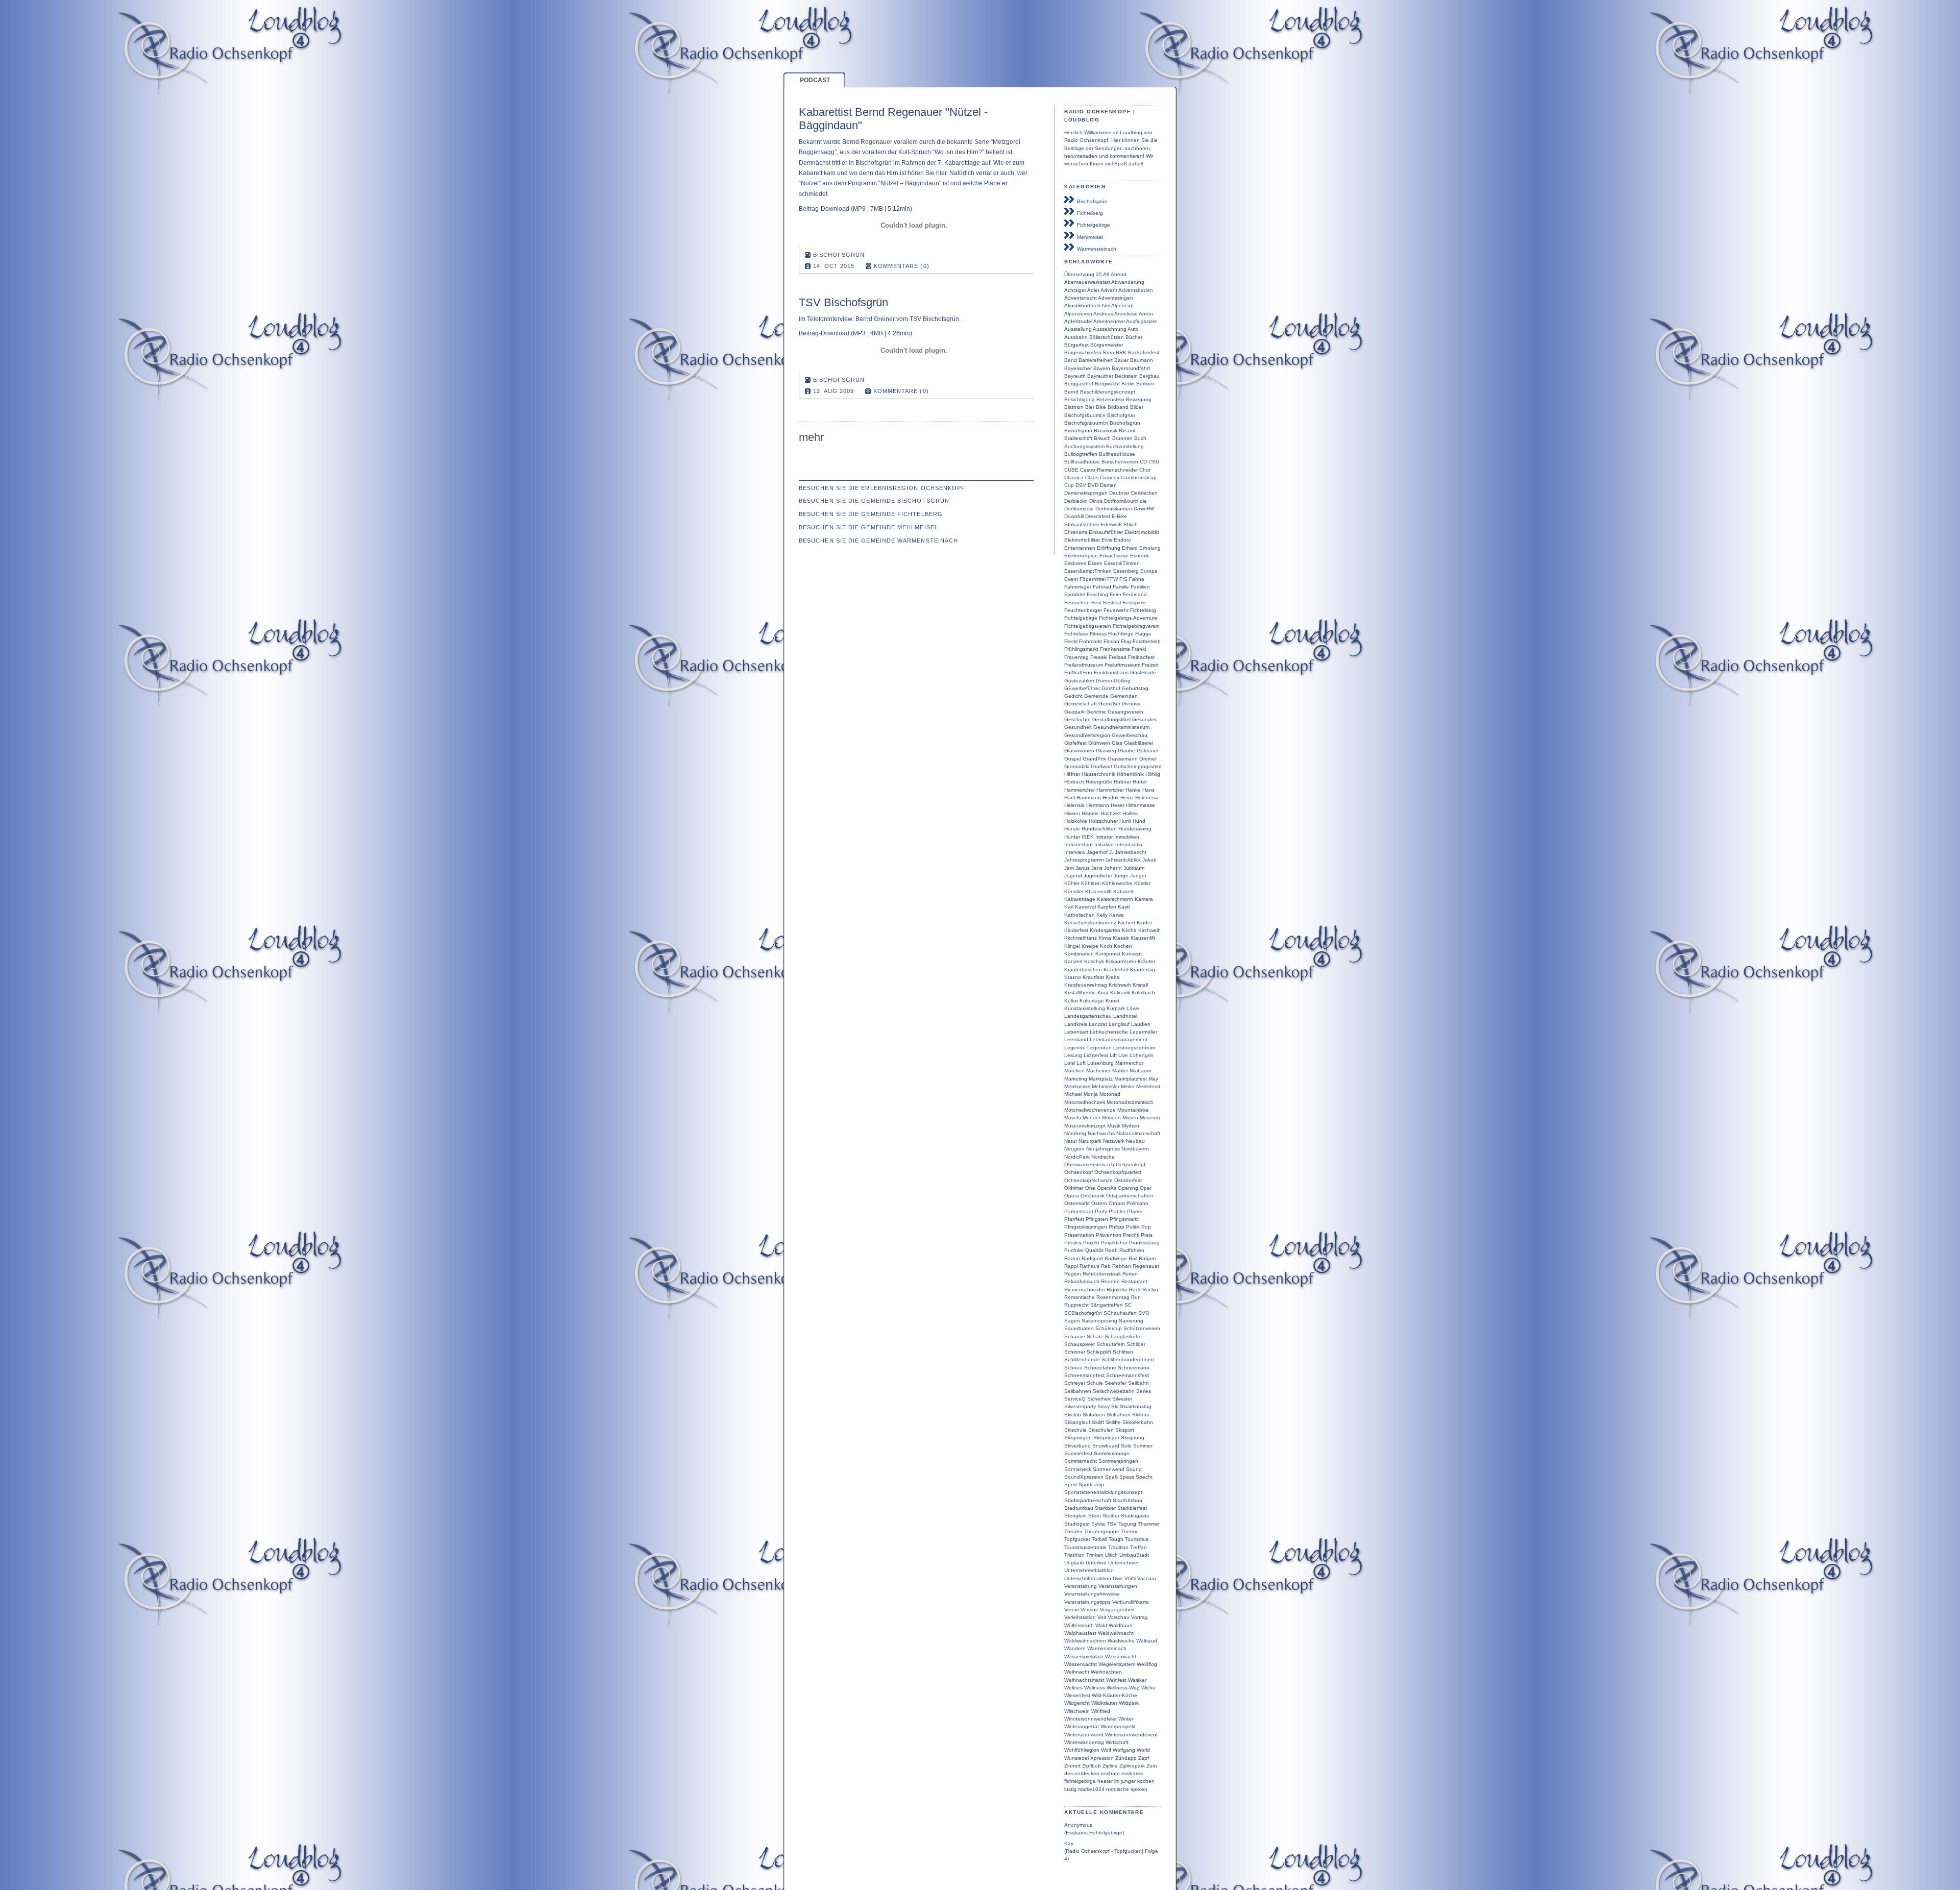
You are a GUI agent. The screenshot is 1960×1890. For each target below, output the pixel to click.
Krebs (1112, 977)
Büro (1109, 352)
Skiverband (1077, 1446)
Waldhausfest (1080, 1633)
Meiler (1128, 1086)
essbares (1132, 1773)
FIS (1123, 579)
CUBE (1071, 470)
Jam (1069, 868)
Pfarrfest (1074, 1219)
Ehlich (1131, 524)
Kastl (1124, 907)
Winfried (1101, 1711)
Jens (1097, 868)
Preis (1147, 1235)
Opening (1128, 1188)
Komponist (1108, 954)
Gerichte (1096, 712)
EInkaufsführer (1082, 524)
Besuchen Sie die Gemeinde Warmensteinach (878, 541)
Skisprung (1133, 1438)
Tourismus (1137, 1539)
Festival (1112, 603)
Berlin (1128, 384)
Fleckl (1071, 641)
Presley (1073, 1243)
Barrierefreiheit (1096, 360)
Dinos (1096, 501)
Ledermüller (1143, 1032)
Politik (1133, 1227)
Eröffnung (1109, 548)
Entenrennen (1080, 548)
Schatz (1095, 1336)
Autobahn (1076, 337)
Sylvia (1098, 1524)
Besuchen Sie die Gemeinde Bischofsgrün (874, 501)
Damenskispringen (1086, 493)
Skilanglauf (1077, 1422)
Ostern (1099, 1203)
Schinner (1075, 1352)
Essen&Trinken (1122, 563)
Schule (1095, 1383)
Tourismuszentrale (1085, 1547)
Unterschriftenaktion (1088, 1578)
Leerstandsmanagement (1119, 1039)
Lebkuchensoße (1109, 1032)
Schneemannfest (1084, 1375)
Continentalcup (1139, 477)
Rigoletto (1117, 1290)
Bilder (1137, 407)
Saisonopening (1099, 1321)
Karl (1069, 907)
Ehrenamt (1076, 532)
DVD (1093, 485)
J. (1111, 852)
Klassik (1121, 938)
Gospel (1073, 759)
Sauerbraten (1079, 1328)
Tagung (1127, 1524)
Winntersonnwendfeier (1091, 1719)
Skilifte (1113, 1422)
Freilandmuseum (1084, 665)
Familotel (1075, 594)
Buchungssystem (1084, 446)
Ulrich (1111, 1555)
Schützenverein (1142, 1328)
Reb (1106, 1266)
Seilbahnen (1078, 1391)
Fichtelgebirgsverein (1088, 626)
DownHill (1144, 509)
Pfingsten (1097, 1219)
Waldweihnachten (1085, 1641)
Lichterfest (1096, 1055)
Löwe (1133, 1008)
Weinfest (1116, 1680)
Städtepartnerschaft (1088, 1500)
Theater (1073, 1531)
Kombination (1079, 954)
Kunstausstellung (1085, 1008)
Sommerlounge (1112, 1453)
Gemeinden (1124, 696)
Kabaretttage (1080, 899)
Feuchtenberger (1083, 610)
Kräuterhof (1116, 969)
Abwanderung (1128, 282)
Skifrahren (1119, 1415)
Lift (1113, 1055)
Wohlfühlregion (1082, 1750)
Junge (1121, 876)
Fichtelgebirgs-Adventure (1128, 618)
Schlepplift (1099, 1352)
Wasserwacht (1121, 1656)
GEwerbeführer (1082, 688)
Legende (1075, 1048)
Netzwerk (1114, 1141)
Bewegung (1139, 399)
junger (1128, 1781)
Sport (1071, 1484)
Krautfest (1093, 977)
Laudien (1141, 1024)
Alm (1106, 305)
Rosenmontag (1113, 1297)
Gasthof (1111, 688)
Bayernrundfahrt (1131, 368)
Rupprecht (1076, 1305)
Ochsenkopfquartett (1118, 1172)
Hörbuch (1074, 782)
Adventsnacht (1081, 298)
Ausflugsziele (1142, 321)
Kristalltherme (1080, 992)
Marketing (1076, 1079)
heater (1105, 1781)
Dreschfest (1098, 516)
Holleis (1130, 813)
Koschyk (1094, 961)
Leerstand (1076, 1039)
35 (1099, 274)
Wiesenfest (1077, 1695)
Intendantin (1129, 844)
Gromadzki (1077, 766)
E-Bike (1119, 516)
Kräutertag (1143, 969)
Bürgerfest (1076, 345)
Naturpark (1090, 1141)
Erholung (1150, 548)
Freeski (1099, 657)
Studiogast (1077, 1524)
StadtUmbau (1128, 1500)
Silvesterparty (1080, 1406)
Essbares (1075, 563)
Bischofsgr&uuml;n (1086, 423)
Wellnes (1073, 1688)
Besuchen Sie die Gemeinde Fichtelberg (871, 514)
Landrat (1098, 1024)
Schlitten (1123, 1352)
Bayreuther (1100, 376)
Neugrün (1074, 1149)
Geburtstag (1135, 688)
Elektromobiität (1142, 532)
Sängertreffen (1107, 1305)
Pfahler (1117, 1211)
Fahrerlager (1078, 587)
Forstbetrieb (1147, 641)
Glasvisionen (1079, 751)
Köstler (1142, 883)
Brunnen (1122, 438)
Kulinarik (1120, 992)
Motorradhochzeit (1085, 1102)
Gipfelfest (1075, 743)
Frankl (1139, 649)
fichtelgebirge (1080, 1781)
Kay (1069, 1843)
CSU (1154, 462)
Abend (1119, 274)
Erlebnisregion (1081, 556)
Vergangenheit (1117, 1610)
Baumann (1142, 360)
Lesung (1073, 1055)
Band (1071, 360)
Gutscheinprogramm (1137, 766)
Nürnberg (1075, 1133)
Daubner (1119, 493)
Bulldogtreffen (1081, 454)
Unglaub (1074, 1563)
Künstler (1074, 891)
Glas (1117, 743)
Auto (1133, 329)
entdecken (1087, 1773)
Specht (1144, 1477)
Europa (1149, 571)
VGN (1130, 1578)
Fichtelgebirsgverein (1136, 626)
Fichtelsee (1076, 634)
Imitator (1104, 837)
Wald (1101, 1625)
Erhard (1130, 548)
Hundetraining (1135, 829)
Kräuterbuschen (1083, 969)
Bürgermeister (1107, 345)
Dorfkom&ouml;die (1125, 501)
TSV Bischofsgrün (843, 302)
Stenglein (1075, 1516)
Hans (1148, 790)
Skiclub (1073, 1415)
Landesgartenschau (1088, 1016)
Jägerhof (1097, 852)
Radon (1072, 1258)
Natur (1071, 1141)
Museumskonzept (1085, 1126)
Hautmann (1089, 797)
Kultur (1071, 1001)
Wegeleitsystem (1117, 1664)
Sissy (1104, 1406)
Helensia (1074, 805)
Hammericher (1080, 790)
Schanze (1075, 1336)
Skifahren (1094, 1415)
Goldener (1148, 751)
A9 (1106, 274)
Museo (1130, 1118)
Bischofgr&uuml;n (1085, 415)
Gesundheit (1078, 727)
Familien (1140, 587)
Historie (1090, 813)
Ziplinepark (1132, 1766)
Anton (1146, 314)
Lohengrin (1142, 1055)
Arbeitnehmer (1109, 321)
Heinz (1127, 797)
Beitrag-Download (824, 209)
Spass (1127, 1477)
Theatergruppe (1102, 1531)
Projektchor (1114, 1243)
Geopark (1074, 712)
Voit (1102, 1617)
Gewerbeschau (1130, 735)
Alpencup (1122, 305)
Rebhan (1122, 1266)
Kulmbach (1143, 992)
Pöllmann (1137, 1203)
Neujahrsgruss (1103, 1149)
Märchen (1074, 1071)
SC (1128, 1305)
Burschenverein (1120, 462)
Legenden (1099, 1048)
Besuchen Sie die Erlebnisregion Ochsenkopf (882, 488)
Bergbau (1149, 376)
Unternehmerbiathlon (1089, 1570)
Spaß (1111, 1477)
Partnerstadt (1079, 1211)
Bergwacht (1107, 384)
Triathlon (1074, 1555)
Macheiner (1098, 1071)
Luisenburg (1100, 1063)
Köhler (1072, 883)
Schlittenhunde (1082, 1359)
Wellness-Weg (1123, 1688)
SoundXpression (1084, 1477)
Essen (1095, 563)
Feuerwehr (1116, 610)
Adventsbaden (1136, 290)
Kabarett (1123, 891)
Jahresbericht (1131, 852)
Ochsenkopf (1079, 1172)
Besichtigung (1080, 399)
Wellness (1095, 1688)
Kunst (1112, 1001)
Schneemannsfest (1128, 1375)
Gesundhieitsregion (1087, 735)
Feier (1116, 594)
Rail (1133, 1258)
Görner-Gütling (1113, 681)
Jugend (1073, 876)
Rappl (1071, 1266)
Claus (1092, 477)
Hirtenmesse (1141, 805)
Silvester (1122, 1399)
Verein (1072, 1610)
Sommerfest (1078, 1453)
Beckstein (1126, 376)
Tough (1116, 1539)
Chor (1145, 470)
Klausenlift (1143, 938)
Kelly (1102, 915)
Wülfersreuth (1079, 1625)
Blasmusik (1106, 431)
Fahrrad (1102, 587)
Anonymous (1078, 1825)
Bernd (1071, 392)
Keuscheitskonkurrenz (1090, 923)
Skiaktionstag (1136, 1406)
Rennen (1110, 1281)
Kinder (1144, 923)
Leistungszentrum (1134, 1048)
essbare (1110, 1773)
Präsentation (1079, 1235)
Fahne (1137, 579)
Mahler (1120, 1071)
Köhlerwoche (1117, 883)
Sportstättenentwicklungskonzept (1103, 1492)
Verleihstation (1080, 1617)
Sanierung (1131, 1321)
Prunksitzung (1144, 1243)
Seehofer (1116, 1383)
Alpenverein (1078, 314)
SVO (1144, 1313)
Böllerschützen (1107, 337)
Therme (1130, 1531)
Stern (1095, 1516)
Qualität (1094, 1250)
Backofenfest (1144, 352)
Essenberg (1126, 571)
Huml (1125, 821)
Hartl (1070, 797)
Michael (1073, 1094)
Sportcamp (1091, 1484)
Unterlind (1096, 1563)
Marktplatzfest (1131, 1079)
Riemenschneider (1085, 1290)
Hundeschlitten (1099, 829)
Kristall (1140, 985)
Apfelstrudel (1078, 321)
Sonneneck (1078, 1469)
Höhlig (1153, 774)
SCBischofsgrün (1083, 1313)
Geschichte (1077, 719)
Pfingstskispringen (1086, 1227)
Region (1073, 1274)
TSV (1112, 1524)
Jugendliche (1098, 876)
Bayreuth (1075, 376)
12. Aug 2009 (834, 391)
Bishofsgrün (1078, 431)
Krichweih (1120, 985)
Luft (1081, 1063)
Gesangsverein (1125, 712)
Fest (1096, 603)
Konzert (1073, 961)
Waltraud (1147, 1641)
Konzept (1132, 954)
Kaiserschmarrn (1115, 899)
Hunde (1072, 829)
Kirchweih (1149, 930)
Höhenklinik (1130, 774)
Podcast (815, 80)
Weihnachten (1106, 1672)
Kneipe (1090, 946)
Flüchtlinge (1121, 634)
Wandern (1075, 1648)
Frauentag (1076, 657)
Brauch (1102, 438)
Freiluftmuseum (1122, 665)
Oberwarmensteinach (1089, 1164)
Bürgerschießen (1083, 352)
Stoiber (1111, 1516)
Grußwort (1101, 766)
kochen (1146, 1781)
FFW (1112, 579)
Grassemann (1123, 759)
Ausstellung (1078, 329)
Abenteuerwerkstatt (1087, 282)
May (1153, 1079)
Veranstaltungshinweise (1092, 1594)
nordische (1118, 1789)
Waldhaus (1120, 1625)
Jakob (1149, 860)
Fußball (1073, 672)
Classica (1074, 477)
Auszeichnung (1110, 329)
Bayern (1102, 368)
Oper (1146, 1188)
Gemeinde (1096, 696)
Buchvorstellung (1125, 446)
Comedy (1110, 477)
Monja (1091, 1094)
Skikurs (1141, 1415)
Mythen (1131, 1126)
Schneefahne (1100, 1368)
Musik (1114, 1126)
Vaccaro (1147, 1578)
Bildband (1118, 407)
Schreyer (1075, 1383)
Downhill (1074, 516)
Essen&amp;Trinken (1088, 571)
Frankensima (1115, 649)
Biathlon (1074, 407)
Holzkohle (1076, 821)
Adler (1093, 290)
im (1117, 1781)
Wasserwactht (1081, 1664)
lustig (1070, 1789)
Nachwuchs (1101, 1133)
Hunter (1072, 837)
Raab (1111, 1250)
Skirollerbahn (1138, 1422)
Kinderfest (1076, 930)
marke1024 (1091, 1789)
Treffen (1138, 1547)
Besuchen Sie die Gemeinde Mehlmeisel (868, 527)
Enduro (1122, 540)
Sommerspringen (1118, 1461)
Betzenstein (1110, 399)
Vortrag (1140, 1617)
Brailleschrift (1078, 438)
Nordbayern (1135, 1149)
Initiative (1104, 844)
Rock (1135, 1290)
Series (1144, 1391)
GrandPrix (1094, 759)
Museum (1150, 1118)
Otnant (1117, 1203)
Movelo (1073, 1118)
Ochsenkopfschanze (1088, 1180)
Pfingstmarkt (1124, 1219)
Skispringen (1078, 1438)
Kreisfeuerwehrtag (1086, 985)
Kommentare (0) (902, 266)
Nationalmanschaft (1138, 1133)
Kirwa (1105, 938)
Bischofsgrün (1091, 201)
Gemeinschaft (1081, 704)
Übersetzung (1079, 274)
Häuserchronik (1098, 774)
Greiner (1148, 759)
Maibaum (1140, 1071)
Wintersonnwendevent (1131, 1735)
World (1143, 1750)
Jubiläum (1134, 868)
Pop (1146, 1227)
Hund (1139, 821)
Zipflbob (1092, 1766)
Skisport (1125, 1430)
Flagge (1143, 634)
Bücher (1134, 337)
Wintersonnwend (1084, 1735)
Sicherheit (1099, 1399)
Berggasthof (1079, 384)
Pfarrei (1135, 1211)
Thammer (1149, 1524)
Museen (1111, 1118)
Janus (1083, 868)
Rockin (1150, 1290)
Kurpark (1116, 1008)
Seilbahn (1138, 1383)
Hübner (1122, 782)
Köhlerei (1091, 883)
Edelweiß (1111, 524)
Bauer (1121, 360)
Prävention (1109, 1235)
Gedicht (1073, 696)
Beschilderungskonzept (1108, 392)
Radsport (1092, 1258)
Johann (1113, 868)
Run (1136, 1297)
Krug (1103, 992)
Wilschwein (1077, 1711)
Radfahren (1132, 1250)
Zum (1151, 1766)
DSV (1081, 485)
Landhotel (1125, 1016)
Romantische (1080, 1297)
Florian (1111, 641)
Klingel (1072, 946)
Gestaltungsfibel (1111, 719)
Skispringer (1106, 1438)
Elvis (1107, 540)
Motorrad (1110, 1094)
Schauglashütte (1123, 1336)
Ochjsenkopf (1131, 1164)
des (1069, 1773)
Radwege (1116, 1258)
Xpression (1102, 1758)
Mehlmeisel (1088, 237)
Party (1101, 1211)
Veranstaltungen (1118, 1586)
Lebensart (1076, 1032)
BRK (1121, 352)
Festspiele (1134, 603)
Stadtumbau (1079, 1508)
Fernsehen (1077, 603)
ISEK (1088, 837)
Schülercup (1109, 1328)
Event (1071, 579)
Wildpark (1129, 1703)
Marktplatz (1101, 1079)
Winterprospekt (1118, 1726)
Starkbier (1105, 1508)
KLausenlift (1098, 891)
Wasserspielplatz (1084, 1656)
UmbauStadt (1134, 1555)
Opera (1072, 1196)
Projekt (1091, 1243)
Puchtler (1074, 1250)
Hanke (1133, 790)
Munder (1092, 1118)
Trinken (1095, 1555)
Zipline (1110, 1766)
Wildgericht (1077, 1703)
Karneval (1085, 907)
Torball (1099, 1539)
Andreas (1103, 314)
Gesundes (1144, 719)
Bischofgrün (1121, 415)
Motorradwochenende (1090, 1110)
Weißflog (1147, 1664)
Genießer (1109, 704)
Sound (1134, 1469)
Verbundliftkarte (1131, 1602)
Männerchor (1129, 1063)
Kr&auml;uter (1121, 961)
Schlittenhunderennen (1128, 1359)
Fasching (1097, 594)
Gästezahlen (1079, 681)
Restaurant (1134, 1281)
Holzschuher (1103, 821)
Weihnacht (1077, 1672)
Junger (1138, 876)
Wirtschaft (1117, 1742)
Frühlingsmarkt (1081, 649)
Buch (1140, 438)
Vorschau (1119, 1617)
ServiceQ (1075, 1399)
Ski (1115, 1406)
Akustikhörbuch (1082, 305)
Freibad (1118, 657)
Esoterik (1140, 556)
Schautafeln (1111, 1344)
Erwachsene (1114, 556)
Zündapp (1126, 1758)
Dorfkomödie (1079, 509)
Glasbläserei (1138, 743)
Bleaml (1127, 431)
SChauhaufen (1120, 1313)
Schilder (1136, 1344)
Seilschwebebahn (1114, 1391)
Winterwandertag (1084, 1742)
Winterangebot (1082, 1726)
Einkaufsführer (1106, 532)
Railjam (1147, 1258)
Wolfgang (1124, 1750)
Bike (1101, 407)
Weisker (1137, 1680)
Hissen (1072, 813)
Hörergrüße (1099, 782)
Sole (1126, 1446)
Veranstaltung (1081, 1586)
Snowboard (1106, 1446)
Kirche (1129, 930)
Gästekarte (1143, 672)
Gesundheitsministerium (1121, 727)
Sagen (1072, 1321)
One (1090, 1188)
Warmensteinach (1095, 249)
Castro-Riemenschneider (1109, 470)
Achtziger (1075, 290)
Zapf (1144, 1758)
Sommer (1143, 1446)
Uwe (1118, 1578)
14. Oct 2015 (834, 266)
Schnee (1073, 1368)
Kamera (1144, 899)
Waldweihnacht (1116, 1633)
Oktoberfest (1128, 1180)
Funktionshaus (1111, 672)
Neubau (1135, 1141)
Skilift (1098, 1422)
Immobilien (1127, 837)
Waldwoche (1121, 1641)
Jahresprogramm (1084, 860)
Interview (1075, 852)
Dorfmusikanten (1114, 509)
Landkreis (1076, 1024)
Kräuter (1146, 961)
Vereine (1089, 1610)
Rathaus (1089, 1266)
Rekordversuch (1082, 1281)
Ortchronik (1093, 1196)
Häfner (1072, 774)
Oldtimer (1074, 1188)
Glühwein (1099, 743)
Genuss (1131, 704)
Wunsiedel (1076, 1758)
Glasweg (1106, 751)
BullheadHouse (1117, 454)
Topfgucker (1077, 1539)
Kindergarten (1105, 930)
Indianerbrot (1079, 844)
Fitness (1098, 634)
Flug (1126, 641)
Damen (1108, 485)
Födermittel (1093, 579)
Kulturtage (1092, 1001)
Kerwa (1117, 915)
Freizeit (1150, 665)
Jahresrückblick (1123, 860)
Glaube (1126, 751)
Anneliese (1126, 314)
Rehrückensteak (1102, 1274)
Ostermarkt (1077, 1203)
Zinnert (1072, 1766)
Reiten (1130, 1274)
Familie (1121, 587)
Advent (1109, 290)
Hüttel (1140, 782)
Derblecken (1144, 493)
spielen (1139, 1789)
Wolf (1106, 1750)
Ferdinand (1135, 594)
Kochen (1123, 946)
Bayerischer (1078, 368)
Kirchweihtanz (1081, 938)
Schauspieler (1080, 1344)
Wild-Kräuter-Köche (1114, 1695)
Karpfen (1107, 907)
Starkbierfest (1132, 1508)
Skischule (1075, 1430)
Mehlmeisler (1106, 1086)
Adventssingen (1116, 298)
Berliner (1145, 384)
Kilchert (1126, 923)
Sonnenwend (1109, 1469)
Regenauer (1146, 1266)
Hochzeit (1111, 813)
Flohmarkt (1091, 641)
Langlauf (1119, 1024)
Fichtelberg (1088, 213)
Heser (1118, 805)
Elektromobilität (1082, 540)
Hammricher (1110, 790)
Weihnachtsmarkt (1084, 1680)
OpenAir (1107, 1188)
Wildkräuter (1104, 1703)
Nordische (1103, 1157)
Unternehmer (1123, 1563)
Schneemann (1134, 1368)
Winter (1126, 1719)
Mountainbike (1133, 1110)
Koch (1106, 946)
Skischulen (1101, 1430)
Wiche (1148, 1688)
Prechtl (1131, 1235)
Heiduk (1111, 797)
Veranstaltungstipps (1087, 1602)
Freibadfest (1141, 657)
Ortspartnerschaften (1130, 1196)
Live (1123, 1055)
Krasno (1073, 977)
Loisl (1070, 1063)
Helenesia (1147, 797)
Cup (1069, 485)
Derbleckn (1076, 501)
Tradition (1118, 1547)
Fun (1088, 672)
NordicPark (1077, 1157)
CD (1143, 462)
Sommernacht (1081, 1461)
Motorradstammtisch (1130, 1102)
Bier (1090, 407)
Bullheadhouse (1082, 462)
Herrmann (1098, 805)
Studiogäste (1135, 1516)
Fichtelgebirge (1092, 225)
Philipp (1117, 1227)
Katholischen (1080, 915)
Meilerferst (1148, 1086)
